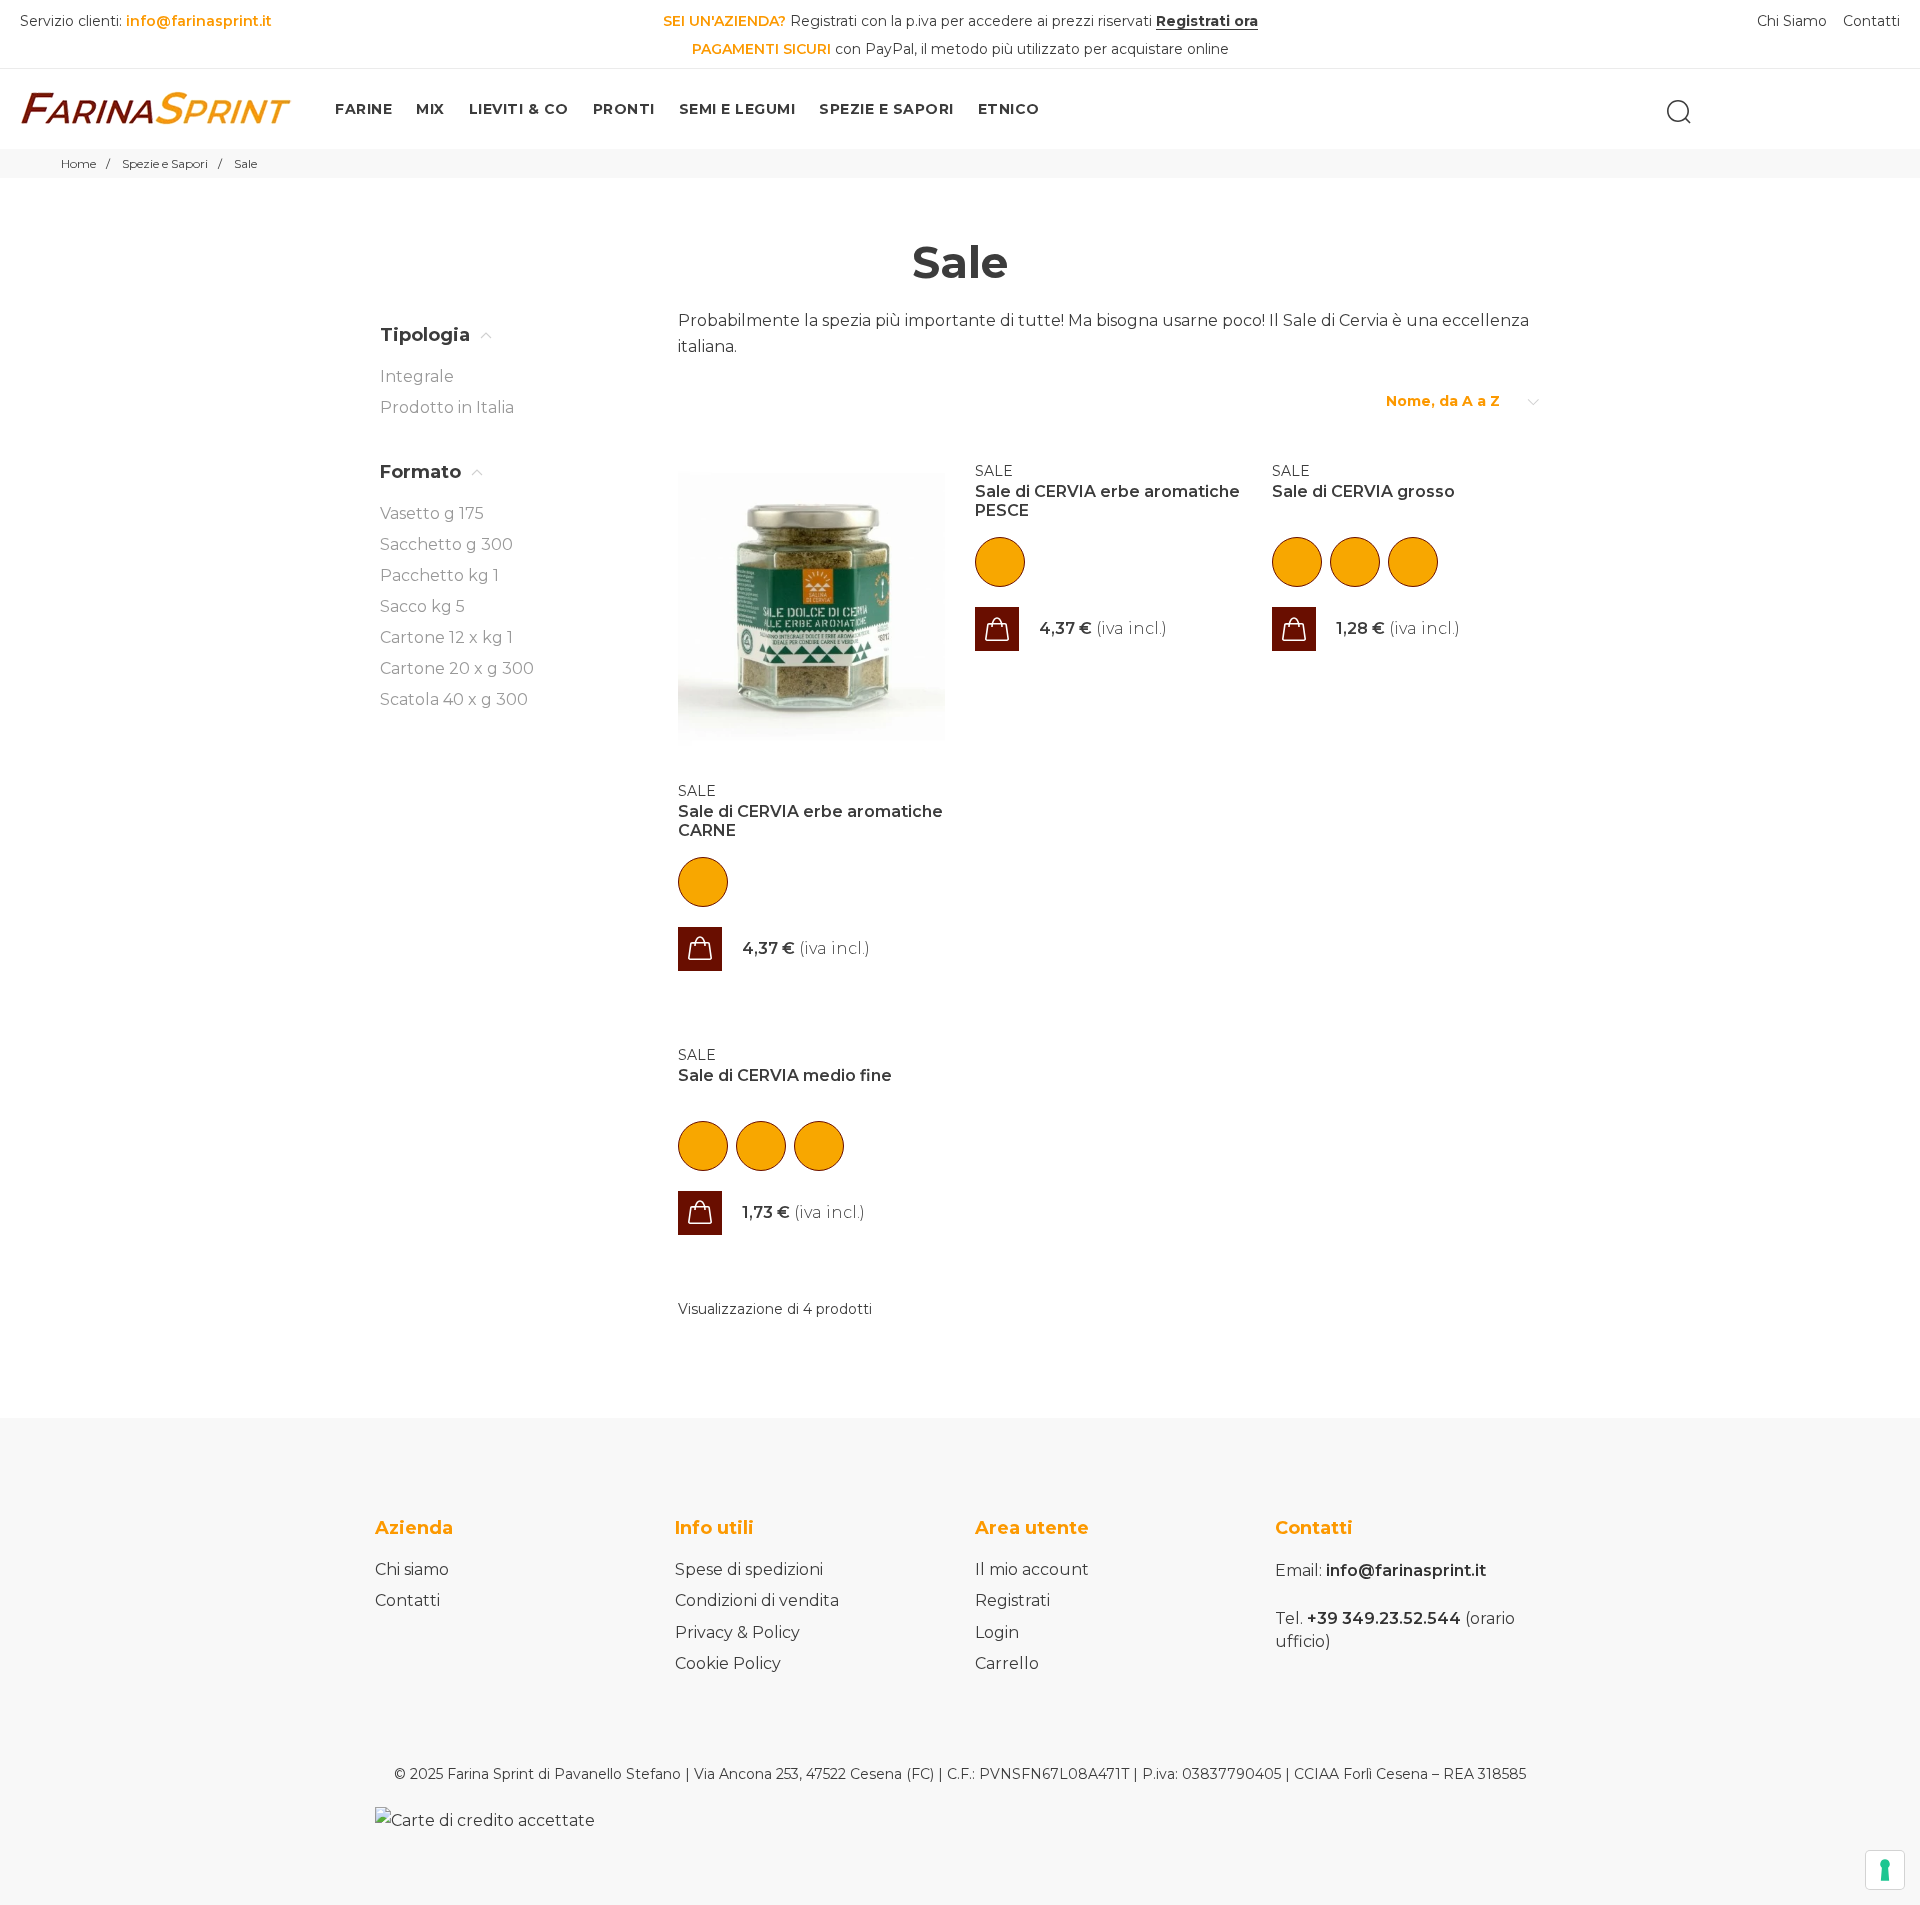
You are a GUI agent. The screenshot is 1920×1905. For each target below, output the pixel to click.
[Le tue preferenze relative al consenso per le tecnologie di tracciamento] (1885, 1870)
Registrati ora (1207, 21)
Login (997, 1632)
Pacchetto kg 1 (439, 575)
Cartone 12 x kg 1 (446, 637)
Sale (697, 791)
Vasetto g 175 (432, 513)
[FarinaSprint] (157, 109)
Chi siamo (412, 1569)
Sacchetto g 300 (446, 544)
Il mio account (1032, 1569)
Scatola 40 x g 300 (454, 699)
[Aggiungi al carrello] (700, 949)
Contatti (407, 1600)
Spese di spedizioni (749, 1569)
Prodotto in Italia (447, 407)
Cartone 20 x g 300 (457, 668)
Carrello (1007, 1663)
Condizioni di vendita (757, 1600)
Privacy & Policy (737, 1632)
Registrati (1012, 1600)
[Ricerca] (1679, 112)
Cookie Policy (728, 1663)
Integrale (417, 376)
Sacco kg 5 (422, 606)
